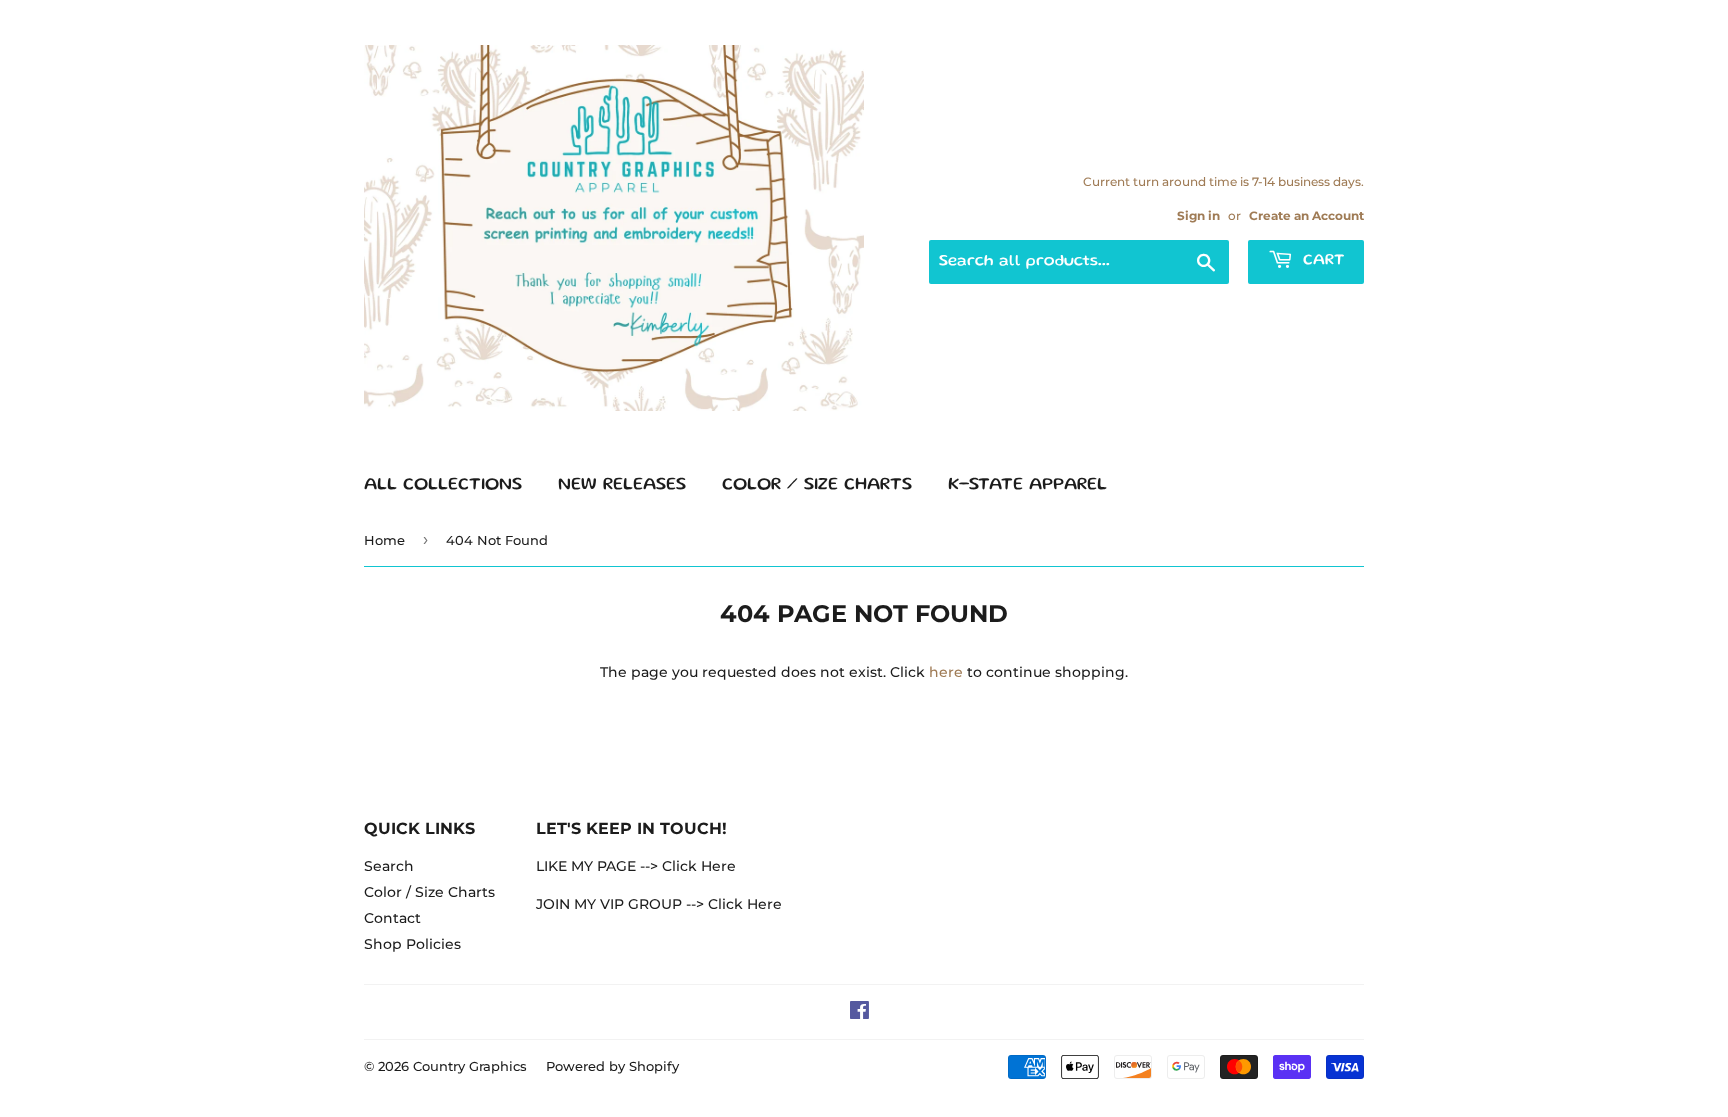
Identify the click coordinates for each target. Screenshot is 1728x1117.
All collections (443, 485)
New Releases (622, 485)
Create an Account (1306, 215)
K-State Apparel (1027, 485)
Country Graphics (470, 1066)
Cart (1321, 261)
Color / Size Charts (817, 485)
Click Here (699, 866)
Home (384, 540)
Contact (392, 918)
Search (389, 866)
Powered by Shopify (612, 1066)
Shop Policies (412, 944)
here (946, 672)
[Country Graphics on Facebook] (859, 1013)
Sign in (1198, 215)
